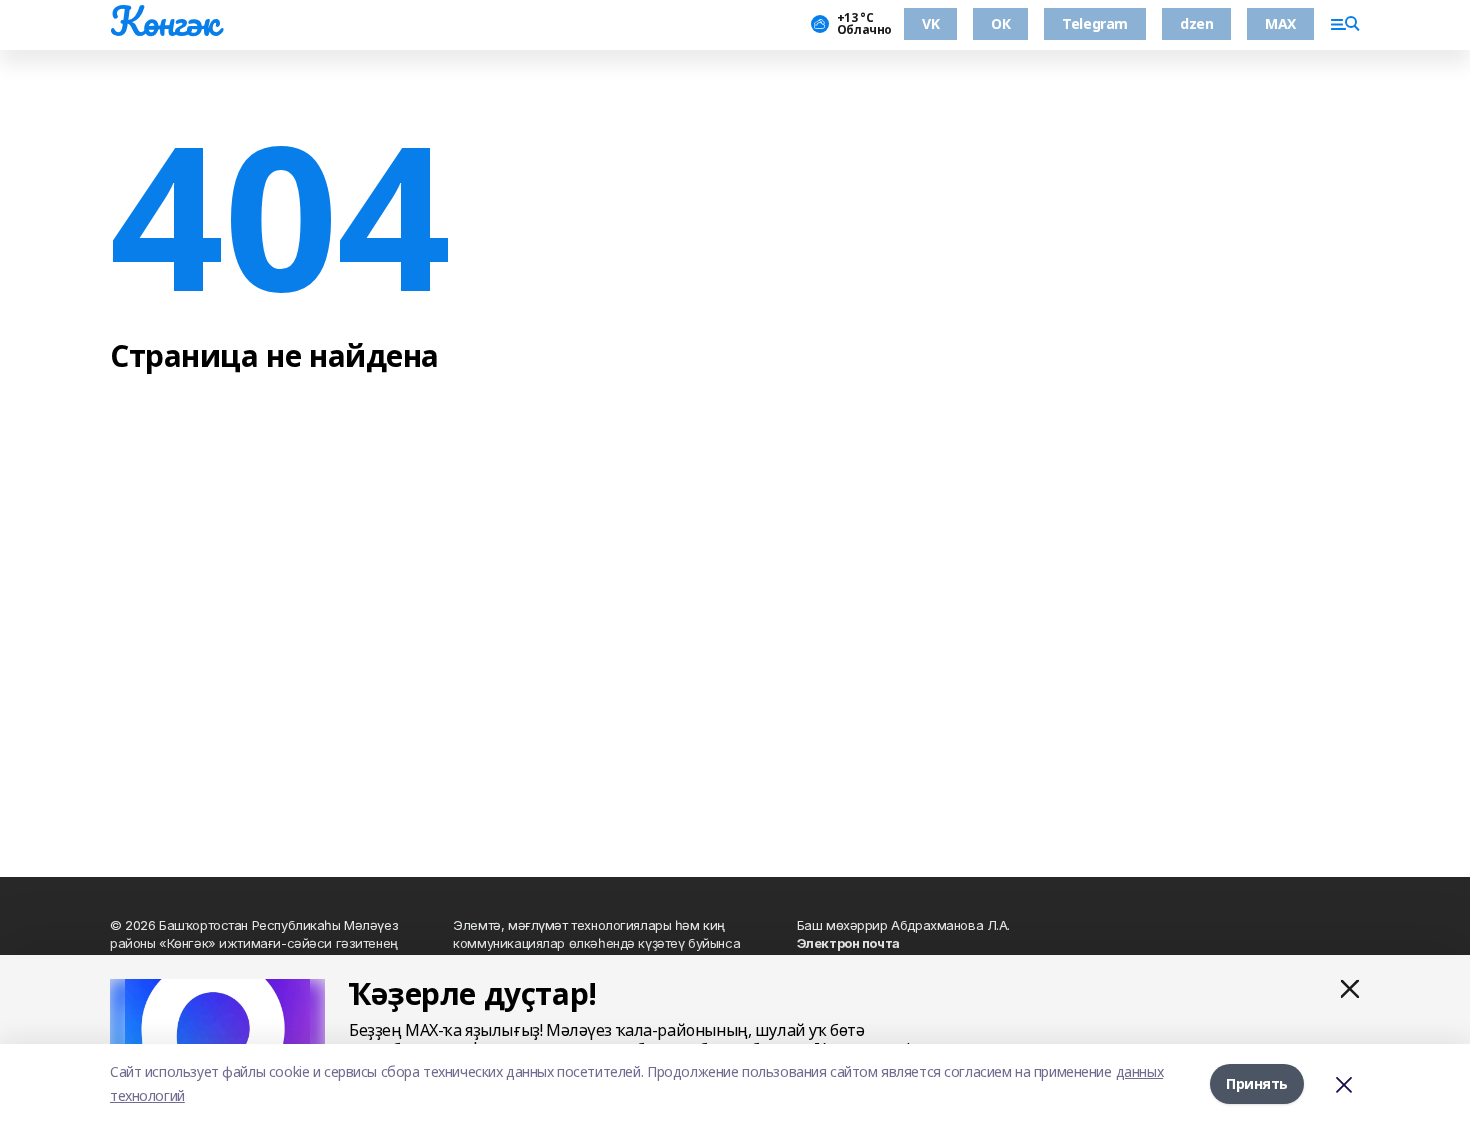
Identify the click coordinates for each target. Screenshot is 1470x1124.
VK (930, 23)
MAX (1280, 23)
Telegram (1095, 23)
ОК (1000, 23)
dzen (1196, 23)
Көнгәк (164, 21)
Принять (1257, 1083)
